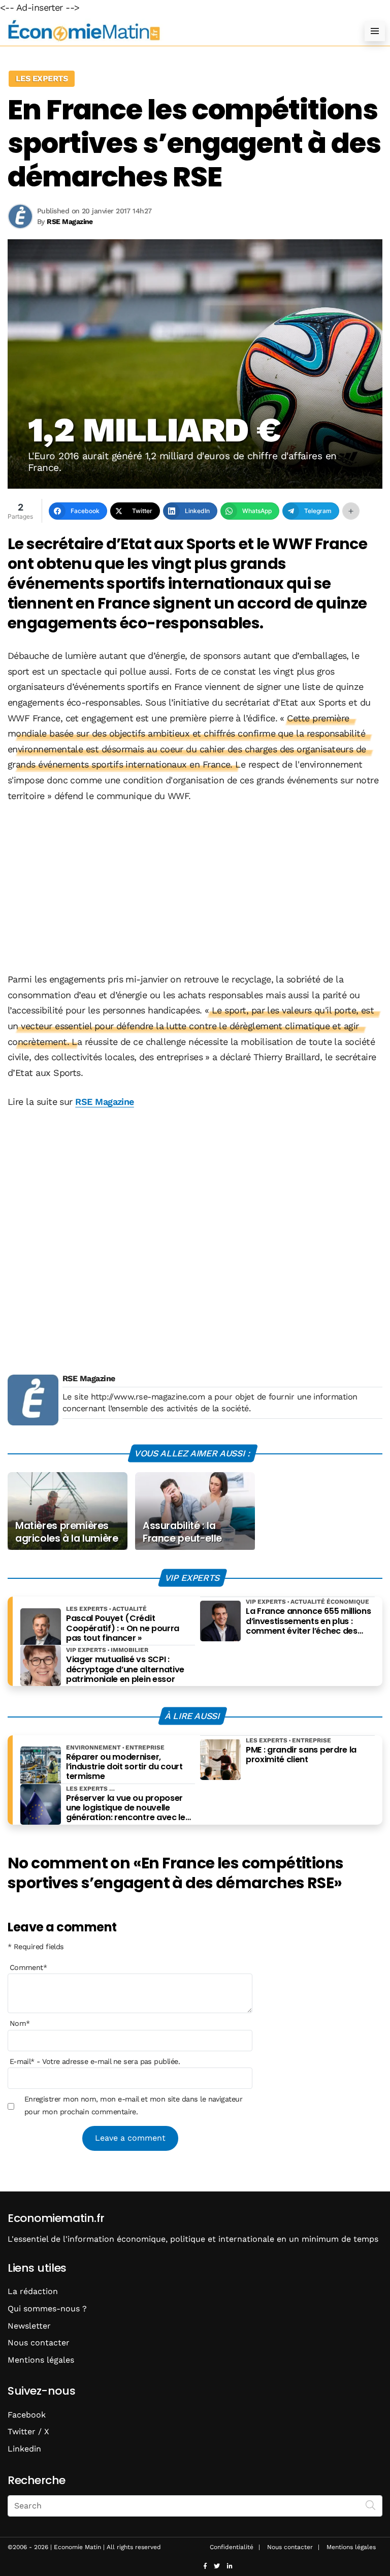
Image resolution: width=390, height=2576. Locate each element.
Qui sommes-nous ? (47, 2309)
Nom (20, 2023)
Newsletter (29, 2326)
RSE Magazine (105, 1102)
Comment (28, 1967)
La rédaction (33, 2291)
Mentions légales (41, 2360)
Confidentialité (232, 2547)
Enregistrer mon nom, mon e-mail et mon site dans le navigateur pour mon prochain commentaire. (134, 2105)
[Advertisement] (195, 888)
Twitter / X (28, 2431)
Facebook (27, 2415)
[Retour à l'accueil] (175, 31)
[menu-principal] (375, 31)
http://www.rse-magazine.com (148, 1397)
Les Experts (42, 78)
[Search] (371, 2505)
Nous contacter (39, 2343)
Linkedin (24, 2449)
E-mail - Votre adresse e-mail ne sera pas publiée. (95, 2061)
